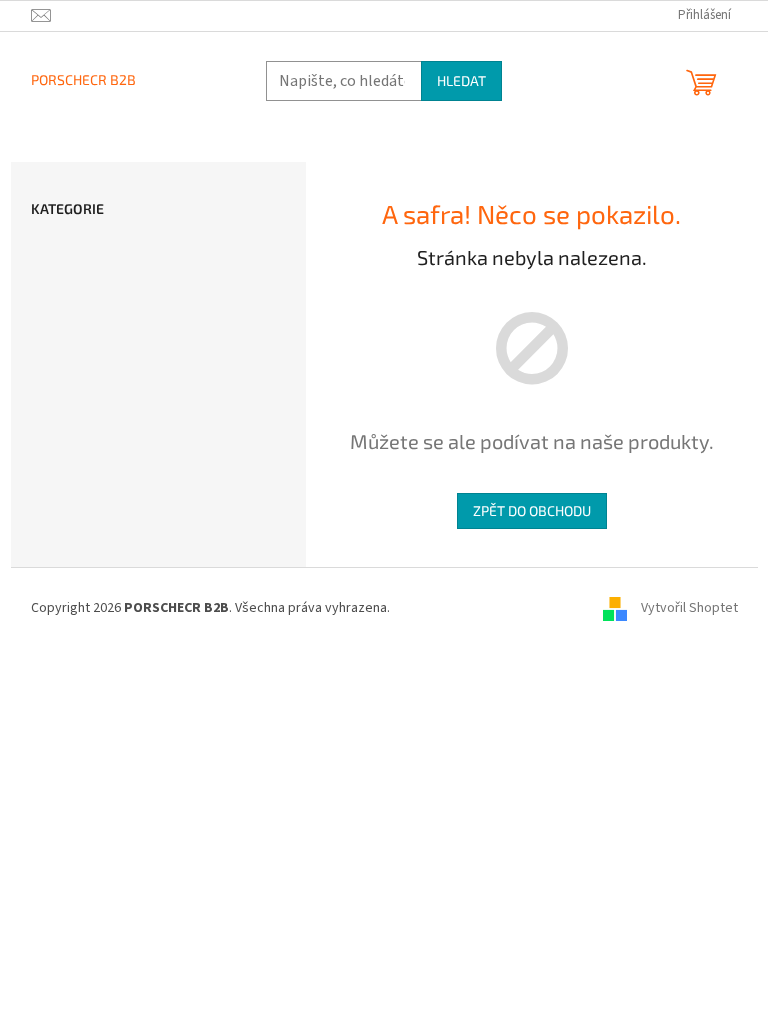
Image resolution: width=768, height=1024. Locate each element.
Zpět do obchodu (532, 510)
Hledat (461, 80)
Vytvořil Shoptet (689, 608)
